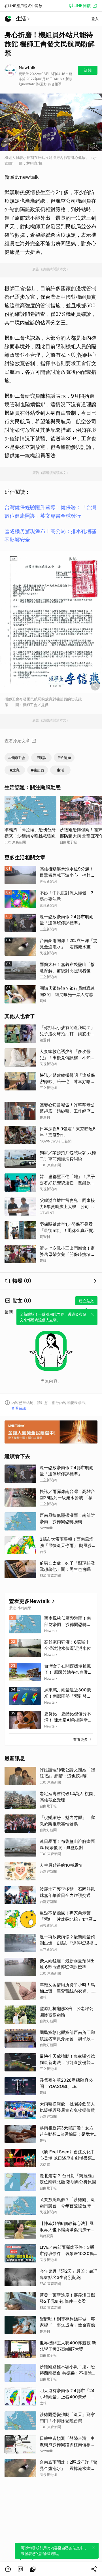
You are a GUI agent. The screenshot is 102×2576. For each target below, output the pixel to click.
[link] (20, 2569)
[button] (8, 2569)
